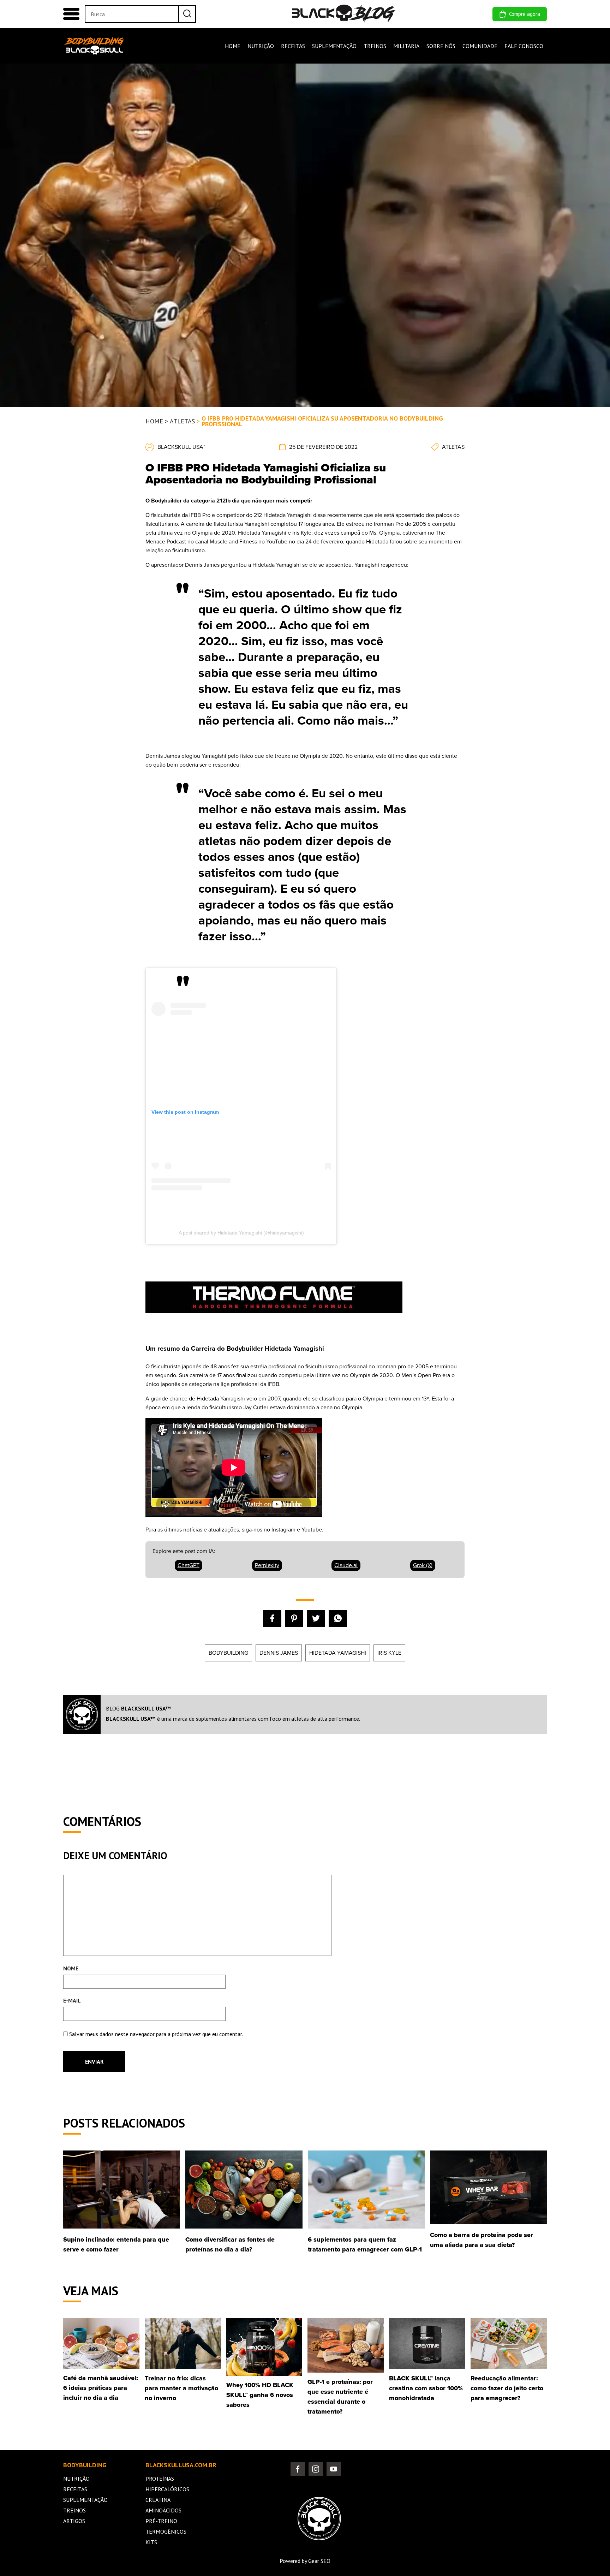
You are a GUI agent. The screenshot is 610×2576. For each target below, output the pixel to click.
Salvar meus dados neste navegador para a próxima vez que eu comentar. (156, 2034)
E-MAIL (72, 2000)
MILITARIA (406, 46)
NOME (71, 1968)
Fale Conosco (524, 46)
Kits (151, 2542)
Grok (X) (423, 1565)
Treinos (74, 2510)
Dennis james (279, 1653)
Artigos (74, 2521)
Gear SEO (319, 2561)
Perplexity (267, 1565)
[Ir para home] (344, 14)
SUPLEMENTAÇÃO (334, 46)
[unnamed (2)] (274, 1322)
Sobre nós (441, 46)
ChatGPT (189, 1565)
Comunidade (480, 46)
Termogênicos (166, 2532)
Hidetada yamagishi (338, 1653)
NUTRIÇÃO (261, 46)
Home (233, 46)
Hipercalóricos (167, 2489)
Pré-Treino (161, 2521)
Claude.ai (346, 1565)
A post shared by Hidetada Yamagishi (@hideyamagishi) (241, 1233)
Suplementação (85, 2500)
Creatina (158, 2500)
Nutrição (76, 2479)
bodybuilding (228, 1653)
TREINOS (375, 46)
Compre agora (525, 14)
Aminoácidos (163, 2510)
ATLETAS (182, 421)
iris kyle (389, 1653)
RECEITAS (293, 46)
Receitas (75, 2489)
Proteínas (160, 2479)
